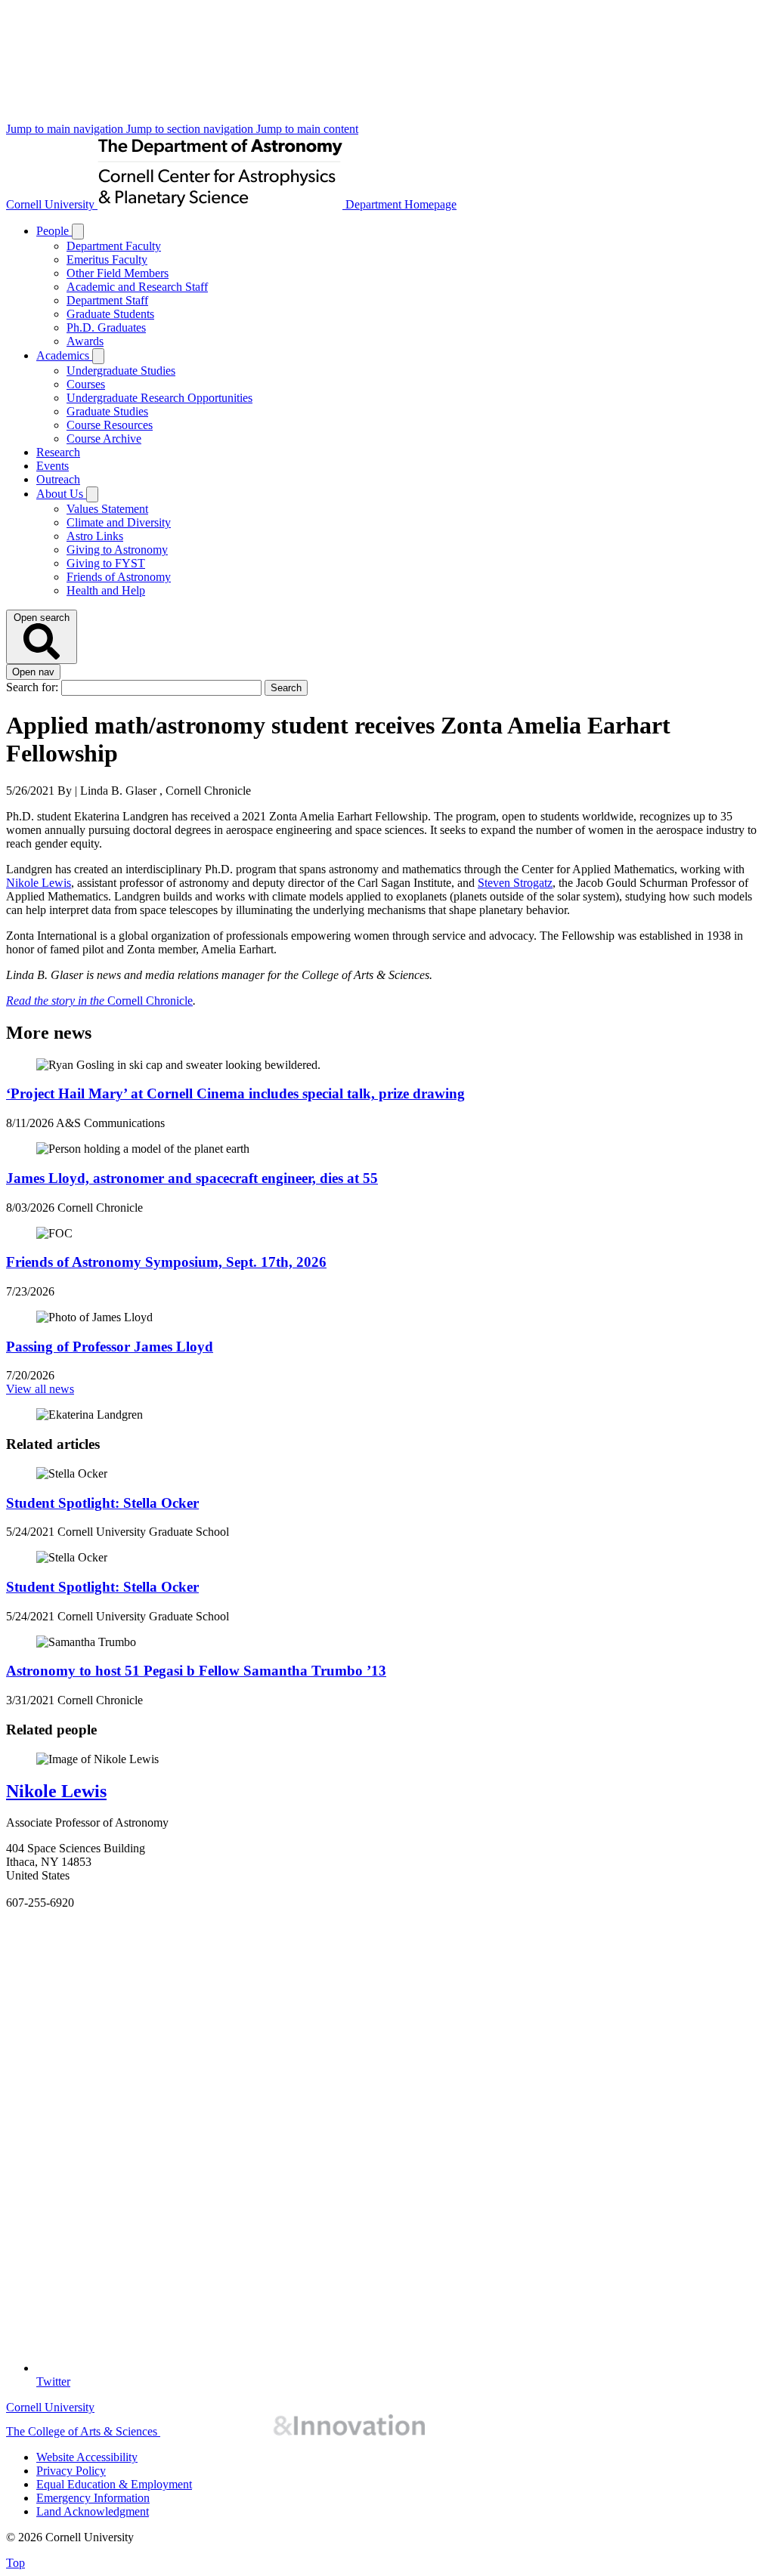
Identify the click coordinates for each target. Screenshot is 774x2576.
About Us (61, 494)
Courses (86, 384)
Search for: (34, 687)
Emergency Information (93, 2498)
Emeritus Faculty (107, 259)
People (54, 231)
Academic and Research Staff (137, 287)
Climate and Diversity (119, 522)
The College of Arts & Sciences (83, 2431)
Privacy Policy (71, 2471)
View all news (40, 1389)
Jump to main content (307, 129)
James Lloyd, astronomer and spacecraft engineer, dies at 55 (192, 1178)
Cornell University (52, 204)
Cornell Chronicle (99, 1001)
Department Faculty (114, 246)
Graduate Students (110, 314)
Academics (64, 355)
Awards (85, 341)
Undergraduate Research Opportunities (159, 398)
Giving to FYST (106, 563)
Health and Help (106, 590)
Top (15, 2563)
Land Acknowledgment (93, 2511)
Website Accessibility (87, 2457)
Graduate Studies (107, 411)
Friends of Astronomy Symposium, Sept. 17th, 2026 (166, 1262)
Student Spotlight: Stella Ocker (102, 1503)
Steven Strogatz (515, 883)
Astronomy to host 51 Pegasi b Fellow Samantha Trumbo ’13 (196, 1671)
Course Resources (110, 425)
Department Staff (107, 300)
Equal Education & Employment (114, 2484)
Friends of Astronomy (119, 577)
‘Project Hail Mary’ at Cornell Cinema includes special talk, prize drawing (235, 1093)
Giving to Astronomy (117, 550)
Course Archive (104, 439)
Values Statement (107, 509)
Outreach (58, 479)
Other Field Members (118, 273)
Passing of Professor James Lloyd (110, 1347)
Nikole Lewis (39, 883)
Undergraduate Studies (121, 371)
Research (58, 452)
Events (53, 466)
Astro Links (95, 536)
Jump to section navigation (191, 129)
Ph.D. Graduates (106, 327)
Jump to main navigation (66, 129)
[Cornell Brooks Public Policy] (293, 2431)
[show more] (78, 232)
